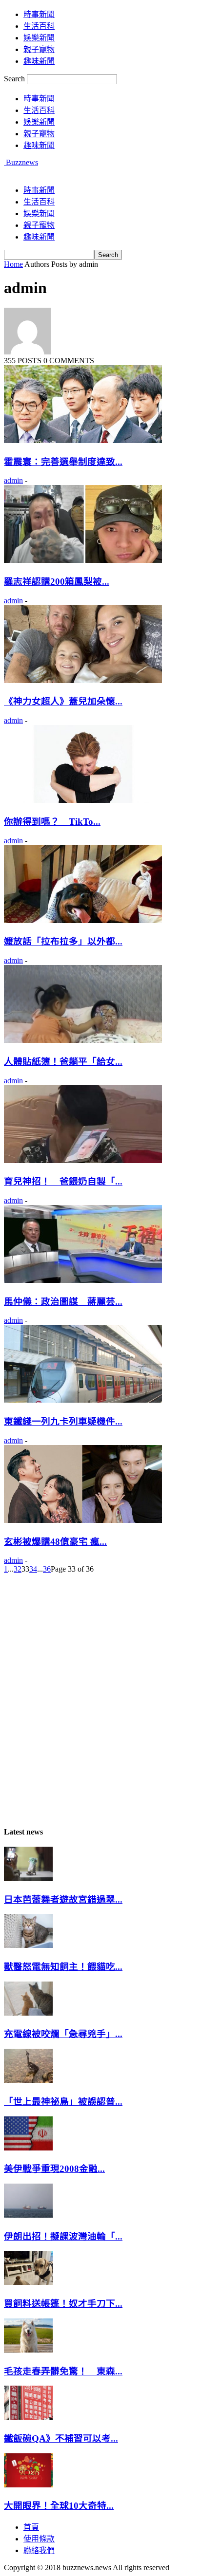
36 (47, 1569)
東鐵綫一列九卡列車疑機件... (63, 1421)
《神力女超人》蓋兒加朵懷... (63, 701)
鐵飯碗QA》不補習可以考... (61, 2438)
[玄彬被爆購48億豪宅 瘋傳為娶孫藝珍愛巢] (83, 1520)
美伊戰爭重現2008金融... (54, 2169)
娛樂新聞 (39, 38)
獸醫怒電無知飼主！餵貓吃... (63, 1967)
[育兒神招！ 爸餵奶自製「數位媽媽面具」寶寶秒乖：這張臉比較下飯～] (83, 1160)
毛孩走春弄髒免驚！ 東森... (63, 2371)
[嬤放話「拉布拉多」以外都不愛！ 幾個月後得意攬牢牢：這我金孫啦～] (83, 920)
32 (18, 1569)
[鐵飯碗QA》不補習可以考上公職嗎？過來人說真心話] (28, 2417)
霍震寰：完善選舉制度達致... (63, 462)
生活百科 (39, 26)
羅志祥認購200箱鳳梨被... (57, 582)
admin (13, 480)
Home (13, 264)
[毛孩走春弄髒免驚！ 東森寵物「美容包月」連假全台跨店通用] (28, 2350)
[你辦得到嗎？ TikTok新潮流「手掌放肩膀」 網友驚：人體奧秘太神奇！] (83, 800)
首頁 (31, 2527)
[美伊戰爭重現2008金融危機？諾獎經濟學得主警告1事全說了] (28, 2148)
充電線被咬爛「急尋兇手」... (63, 2034)
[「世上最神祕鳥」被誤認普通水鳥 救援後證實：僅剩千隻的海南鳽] (28, 2080)
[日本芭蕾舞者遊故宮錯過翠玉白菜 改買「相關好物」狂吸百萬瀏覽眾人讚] (28, 1878)
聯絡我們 (39, 2550)
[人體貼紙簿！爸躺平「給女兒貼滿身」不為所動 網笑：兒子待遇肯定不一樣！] (83, 1040)
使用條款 (39, 2539)
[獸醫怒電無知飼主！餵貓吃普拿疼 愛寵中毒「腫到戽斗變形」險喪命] (28, 1945)
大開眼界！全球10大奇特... (59, 2506)
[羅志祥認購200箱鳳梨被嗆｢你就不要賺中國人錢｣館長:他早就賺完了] (83, 560)
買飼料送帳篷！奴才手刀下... (63, 2304)
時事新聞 (39, 14)
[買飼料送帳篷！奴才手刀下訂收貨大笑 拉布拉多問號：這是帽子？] (28, 2282)
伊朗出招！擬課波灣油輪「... (63, 2236)
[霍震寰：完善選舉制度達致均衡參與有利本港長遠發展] (83, 440)
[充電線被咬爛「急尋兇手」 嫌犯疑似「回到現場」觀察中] (28, 2013)
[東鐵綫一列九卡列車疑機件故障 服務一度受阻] (83, 1400)
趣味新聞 (39, 61)
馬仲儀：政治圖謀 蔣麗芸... (63, 1302)
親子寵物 (39, 49)
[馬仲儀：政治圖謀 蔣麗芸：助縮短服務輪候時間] (83, 1280)
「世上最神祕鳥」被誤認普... (63, 2102)
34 (33, 1569)
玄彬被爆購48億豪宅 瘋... (55, 1542)
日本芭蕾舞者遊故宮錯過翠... (63, 1900)
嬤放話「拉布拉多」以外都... (63, 941)
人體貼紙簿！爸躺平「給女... (63, 1062)
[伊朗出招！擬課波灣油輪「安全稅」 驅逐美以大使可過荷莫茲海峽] (28, 2215)
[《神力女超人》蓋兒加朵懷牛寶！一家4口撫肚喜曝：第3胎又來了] (83, 680)
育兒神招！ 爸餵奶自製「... (63, 1181)
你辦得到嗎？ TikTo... (52, 822)
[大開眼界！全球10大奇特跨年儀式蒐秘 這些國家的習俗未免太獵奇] (28, 2485)
